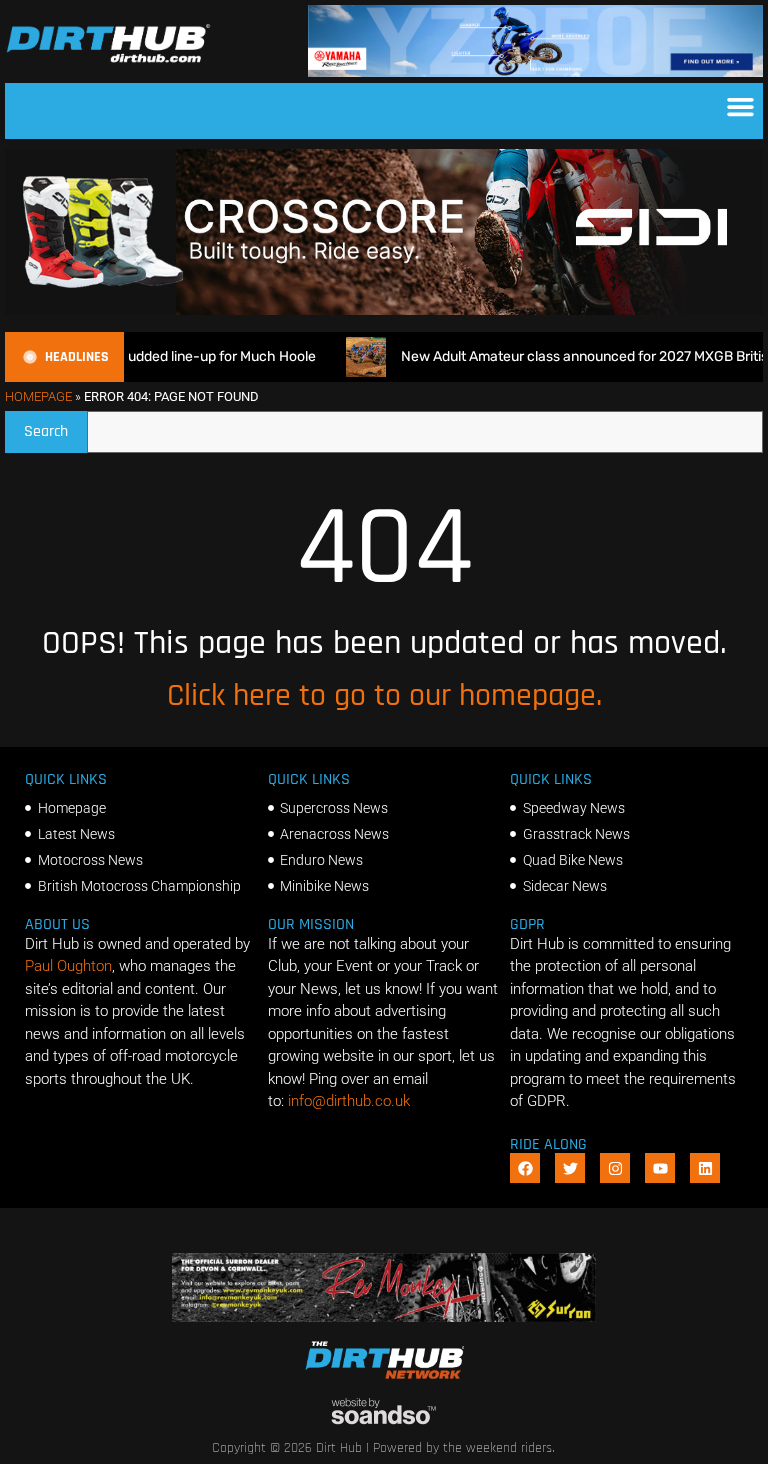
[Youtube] (660, 1168)
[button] (741, 106)
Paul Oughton (68, 966)
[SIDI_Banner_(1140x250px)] (384, 310)
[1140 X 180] (535, 72)
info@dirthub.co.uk (349, 1101)
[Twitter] (570, 1168)
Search (55, 426)
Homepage (38, 396)
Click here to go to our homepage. (384, 695)
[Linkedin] (705, 1168)
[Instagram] (615, 1168)
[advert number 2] (384, 1317)
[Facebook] (525, 1168)
